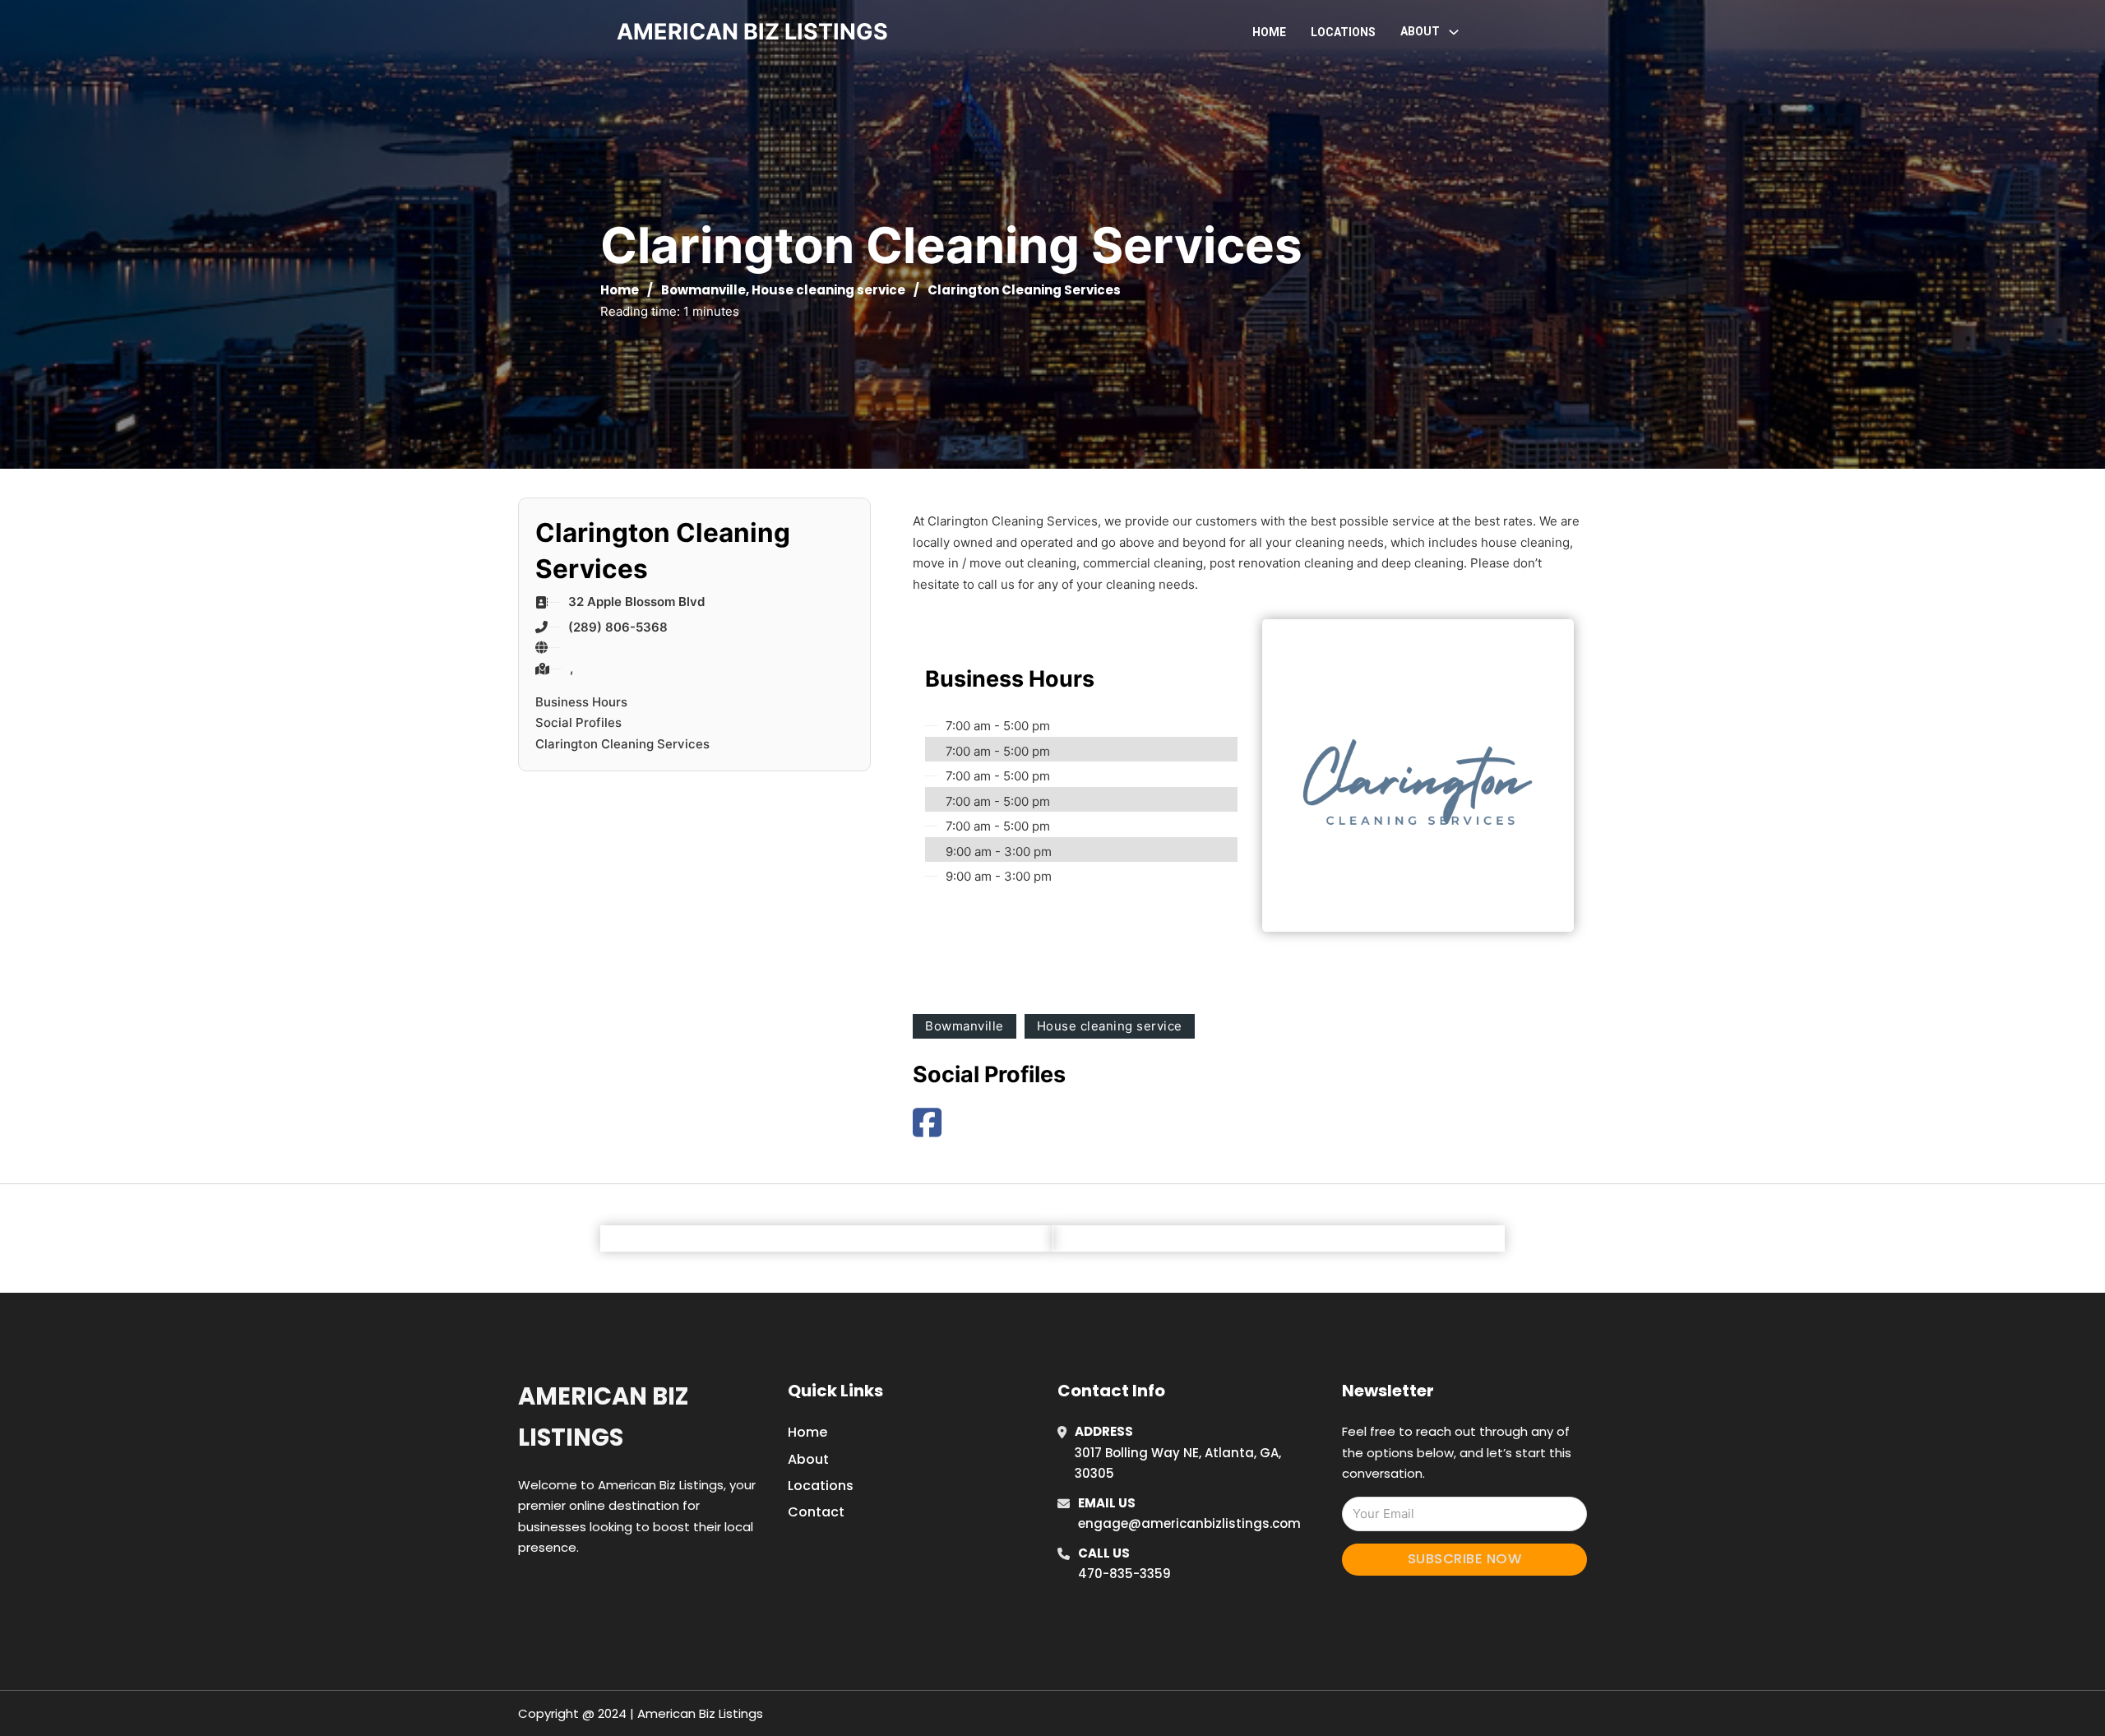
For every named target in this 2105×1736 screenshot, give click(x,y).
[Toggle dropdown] (1454, 32)
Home (1269, 32)
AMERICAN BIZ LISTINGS (752, 32)
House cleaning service (828, 290)
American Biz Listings (603, 1417)
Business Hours (581, 702)
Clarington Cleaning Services (622, 744)
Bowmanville (703, 290)
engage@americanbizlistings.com (1189, 1523)
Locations (1343, 32)
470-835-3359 (1124, 1574)
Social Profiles (578, 722)
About (808, 1459)
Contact (816, 1512)
